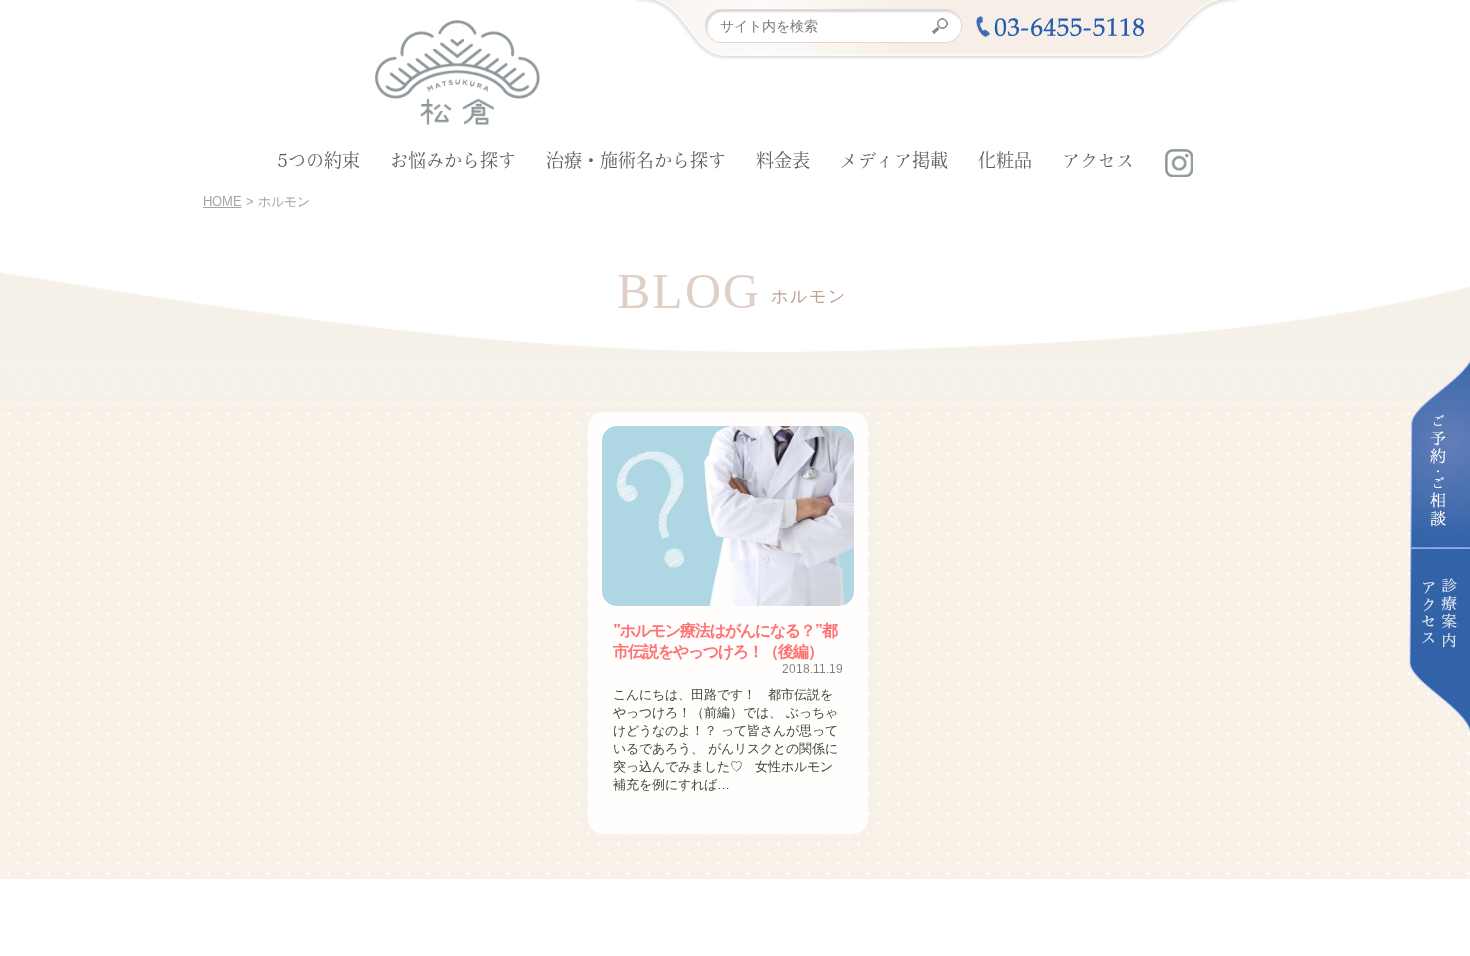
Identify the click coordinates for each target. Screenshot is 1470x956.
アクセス (1098, 163)
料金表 (783, 163)
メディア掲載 (894, 163)
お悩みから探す (453, 163)
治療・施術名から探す (636, 163)
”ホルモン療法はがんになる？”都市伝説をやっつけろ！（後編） (725, 641)
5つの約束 (318, 163)
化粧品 (1005, 163)
